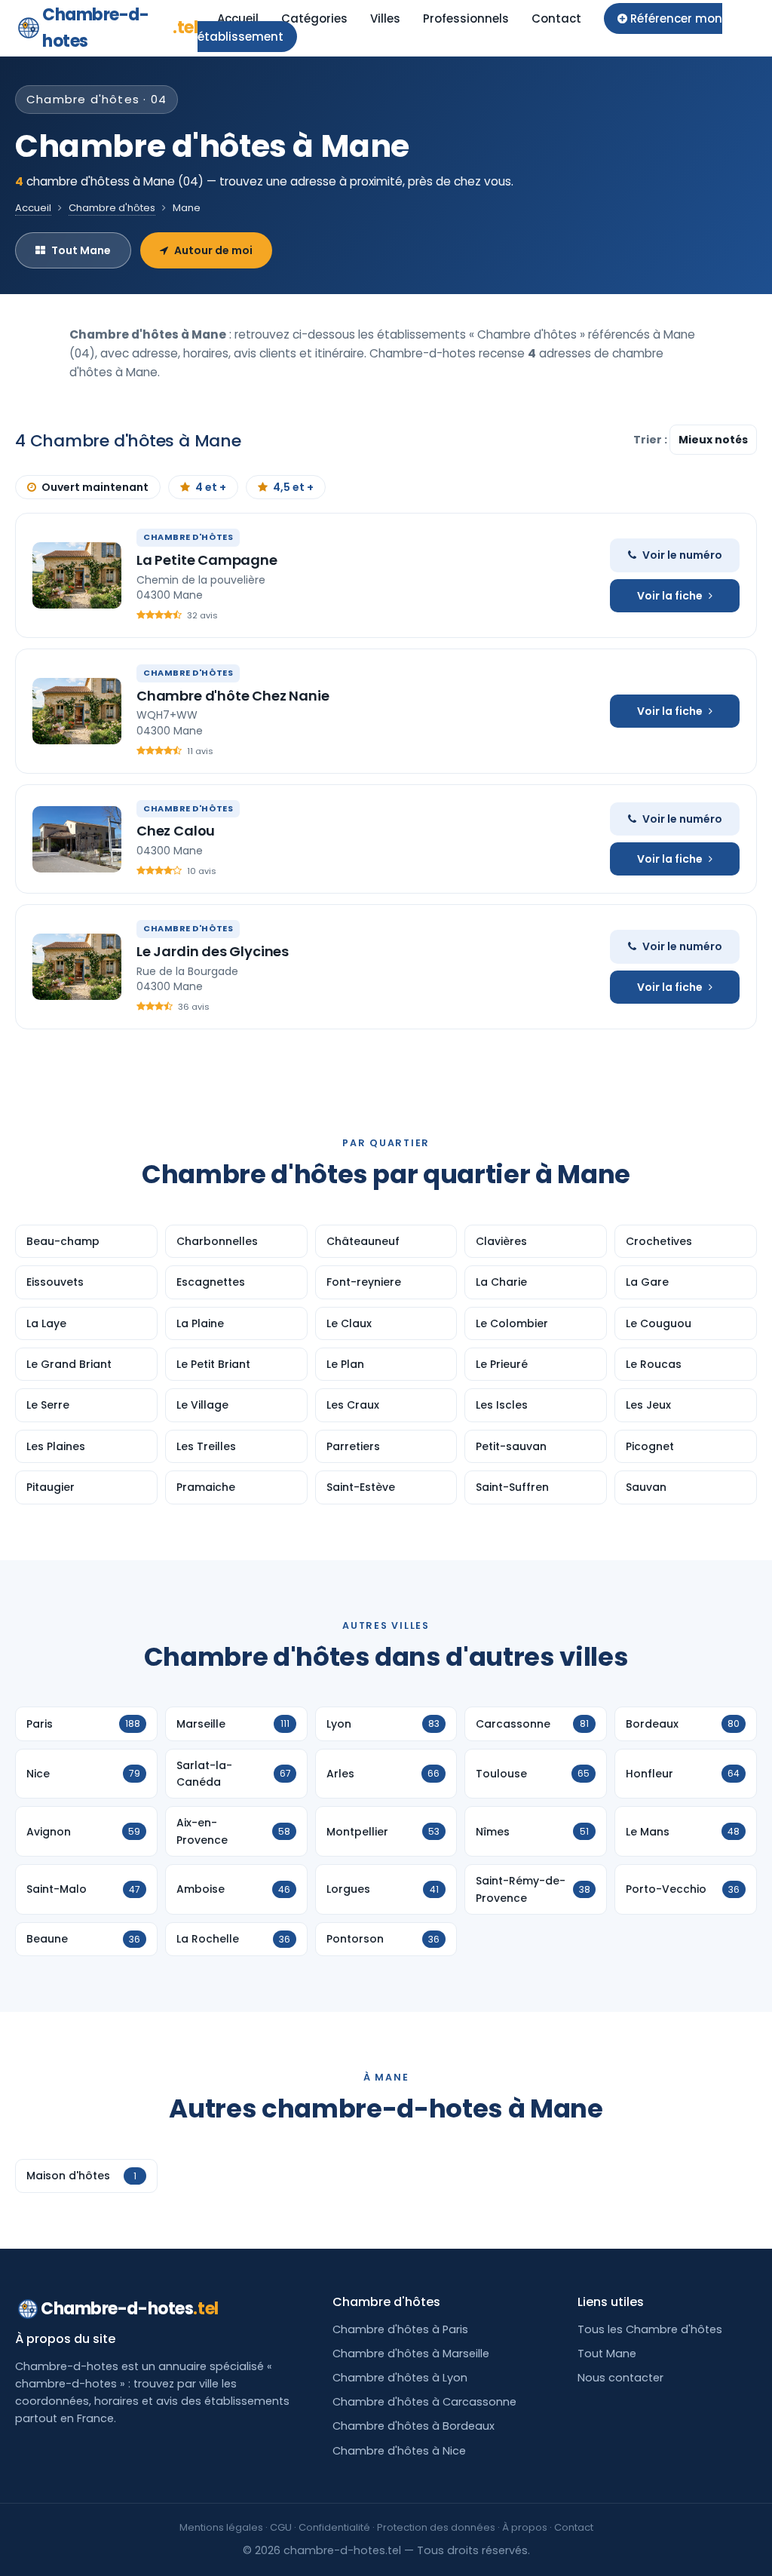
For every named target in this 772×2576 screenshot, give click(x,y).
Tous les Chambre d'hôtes (650, 2329)
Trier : (651, 440)
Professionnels (466, 18)
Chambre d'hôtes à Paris (400, 2329)
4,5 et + (293, 487)
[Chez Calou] (77, 839)
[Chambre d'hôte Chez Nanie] (77, 711)
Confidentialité (334, 2527)
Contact (556, 18)
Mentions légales (221, 2527)
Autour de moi (213, 250)
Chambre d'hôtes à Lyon (400, 2378)
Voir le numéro (682, 555)
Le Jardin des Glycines (213, 951)
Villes (385, 18)
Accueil (238, 18)
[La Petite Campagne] (77, 575)
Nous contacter (620, 2378)
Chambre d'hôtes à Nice (399, 2451)
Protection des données (436, 2527)
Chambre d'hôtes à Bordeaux (414, 2426)
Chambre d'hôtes (112, 208)
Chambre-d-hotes (120, 28)
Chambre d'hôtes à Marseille (411, 2354)
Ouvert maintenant (95, 487)
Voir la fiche (670, 596)
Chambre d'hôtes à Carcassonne (424, 2402)
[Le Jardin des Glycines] (77, 967)
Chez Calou (176, 831)
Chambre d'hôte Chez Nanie (233, 696)
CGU (281, 2527)
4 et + (211, 487)
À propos (525, 2527)
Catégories (314, 18)
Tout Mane (81, 250)
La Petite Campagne (207, 560)
